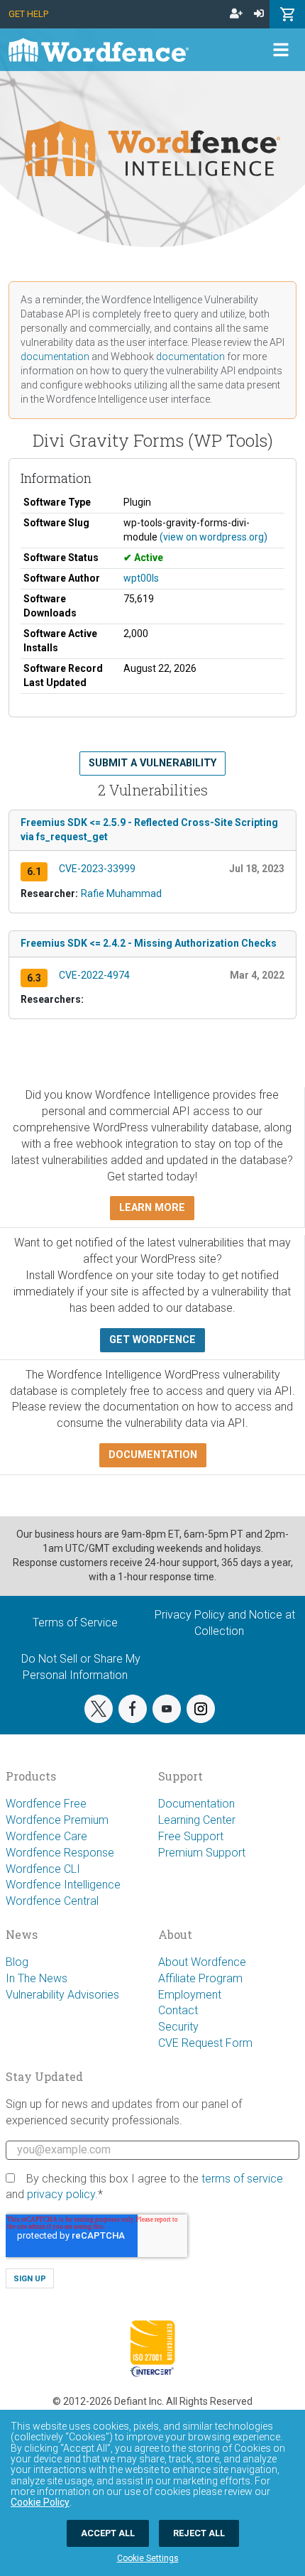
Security (178, 2027)
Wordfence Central (52, 1901)
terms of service (242, 2179)
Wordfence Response (60, 1853)
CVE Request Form (205, 2043)
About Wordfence (202, 1962)
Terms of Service (75, 1623)
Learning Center (197, 1820)
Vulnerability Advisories (62, 1995)
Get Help (28, 14)
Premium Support (202, 1853)
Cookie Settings (148, 2558)
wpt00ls (141, 578)
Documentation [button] (153, 1455)
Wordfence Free (46, 1804)
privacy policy (61, 2194)
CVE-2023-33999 (97, 869)
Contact (178, 2010)
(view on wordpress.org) (213, 537)
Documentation (196, 1804)
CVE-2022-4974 (94, 975)
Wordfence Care (46, 1836)
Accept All (108, 2533)
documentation (55, 357)
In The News (37, 1978)
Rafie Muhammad (121, 893)
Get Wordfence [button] (152, 1340)
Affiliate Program (200, 1978)
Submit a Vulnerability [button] (152, 763)
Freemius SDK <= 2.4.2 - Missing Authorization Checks (149, 943)
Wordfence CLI (43, 1869)
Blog (17, 1962)
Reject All (199, 2533)
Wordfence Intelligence (63, 1885)
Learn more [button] (152, 1208)
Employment (190, 1995)
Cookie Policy (40, 2502)
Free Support (191, 1836)
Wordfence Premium (57, 1820)
